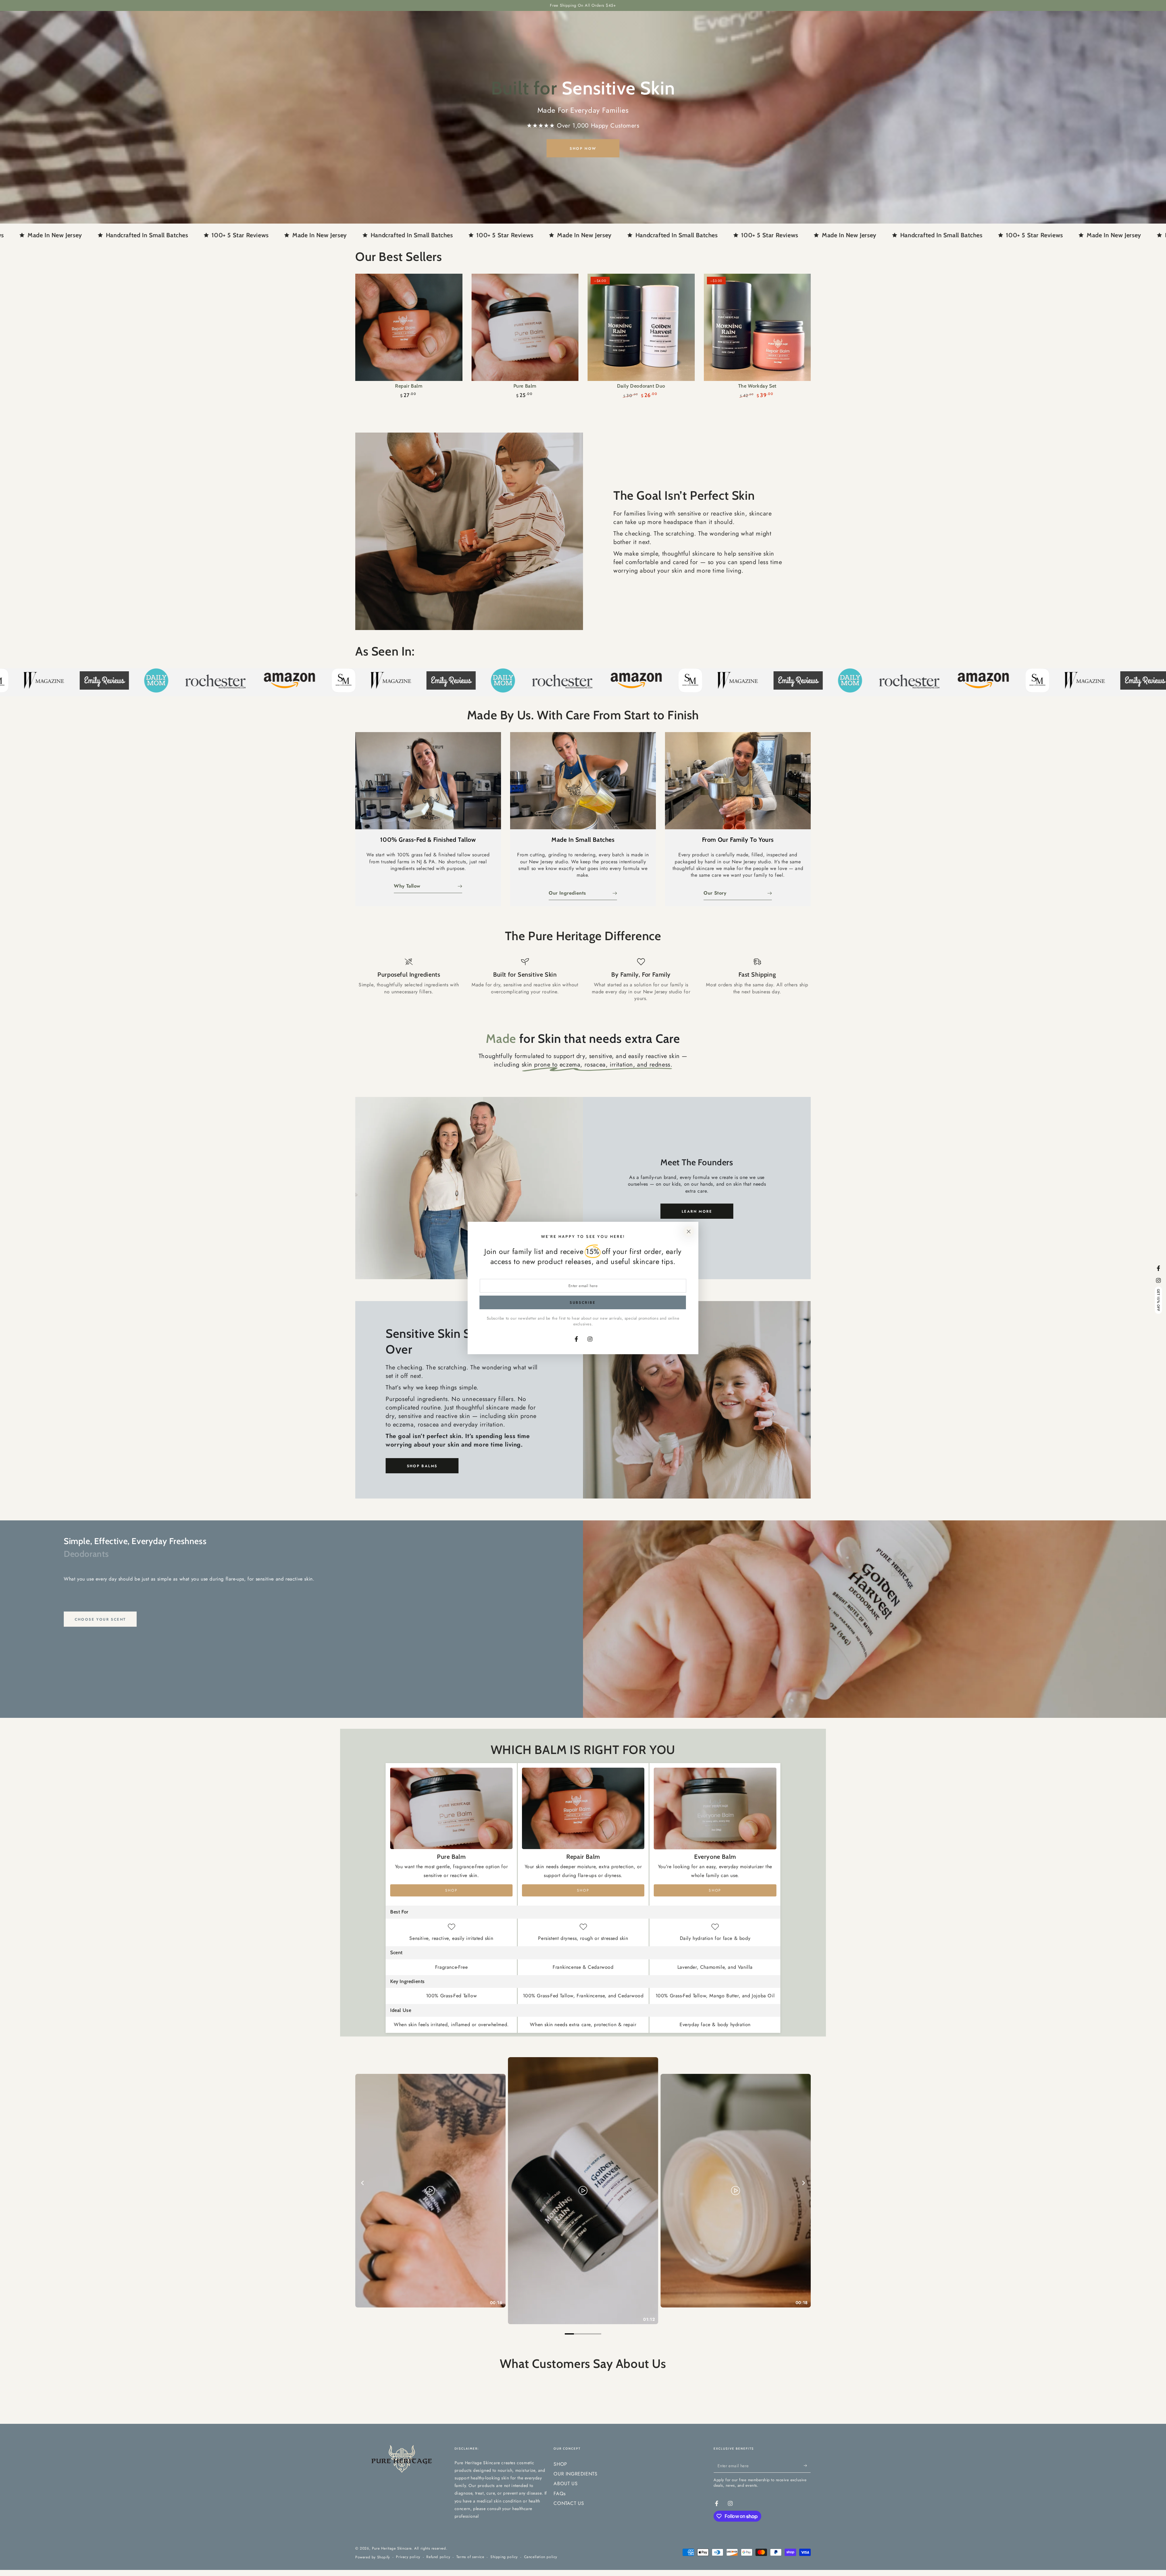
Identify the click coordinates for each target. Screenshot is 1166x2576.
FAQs (559, 2515)
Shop (452, 1890)
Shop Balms (422, 1466)
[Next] (803, 2183)
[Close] (689, 1231)
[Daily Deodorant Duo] (641, 327)
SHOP (560, 2486)
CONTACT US (569, 2525)
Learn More (697, 1211)
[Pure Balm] (525, 327)
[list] (583, 980)
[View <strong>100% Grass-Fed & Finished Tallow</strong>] (428, 781)
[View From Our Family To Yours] (738, 781)
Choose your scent (100, 1619)
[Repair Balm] (409, 327)
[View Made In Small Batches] (583, 781)
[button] (121, 2519)
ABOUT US (566, 2505)
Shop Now (583, 149)
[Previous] (363, 2183)
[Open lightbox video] (583, 2191)
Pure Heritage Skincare (392, 2570)
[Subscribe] (807, 2488)
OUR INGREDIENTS (575, 2496)
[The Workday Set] (757, 327)
